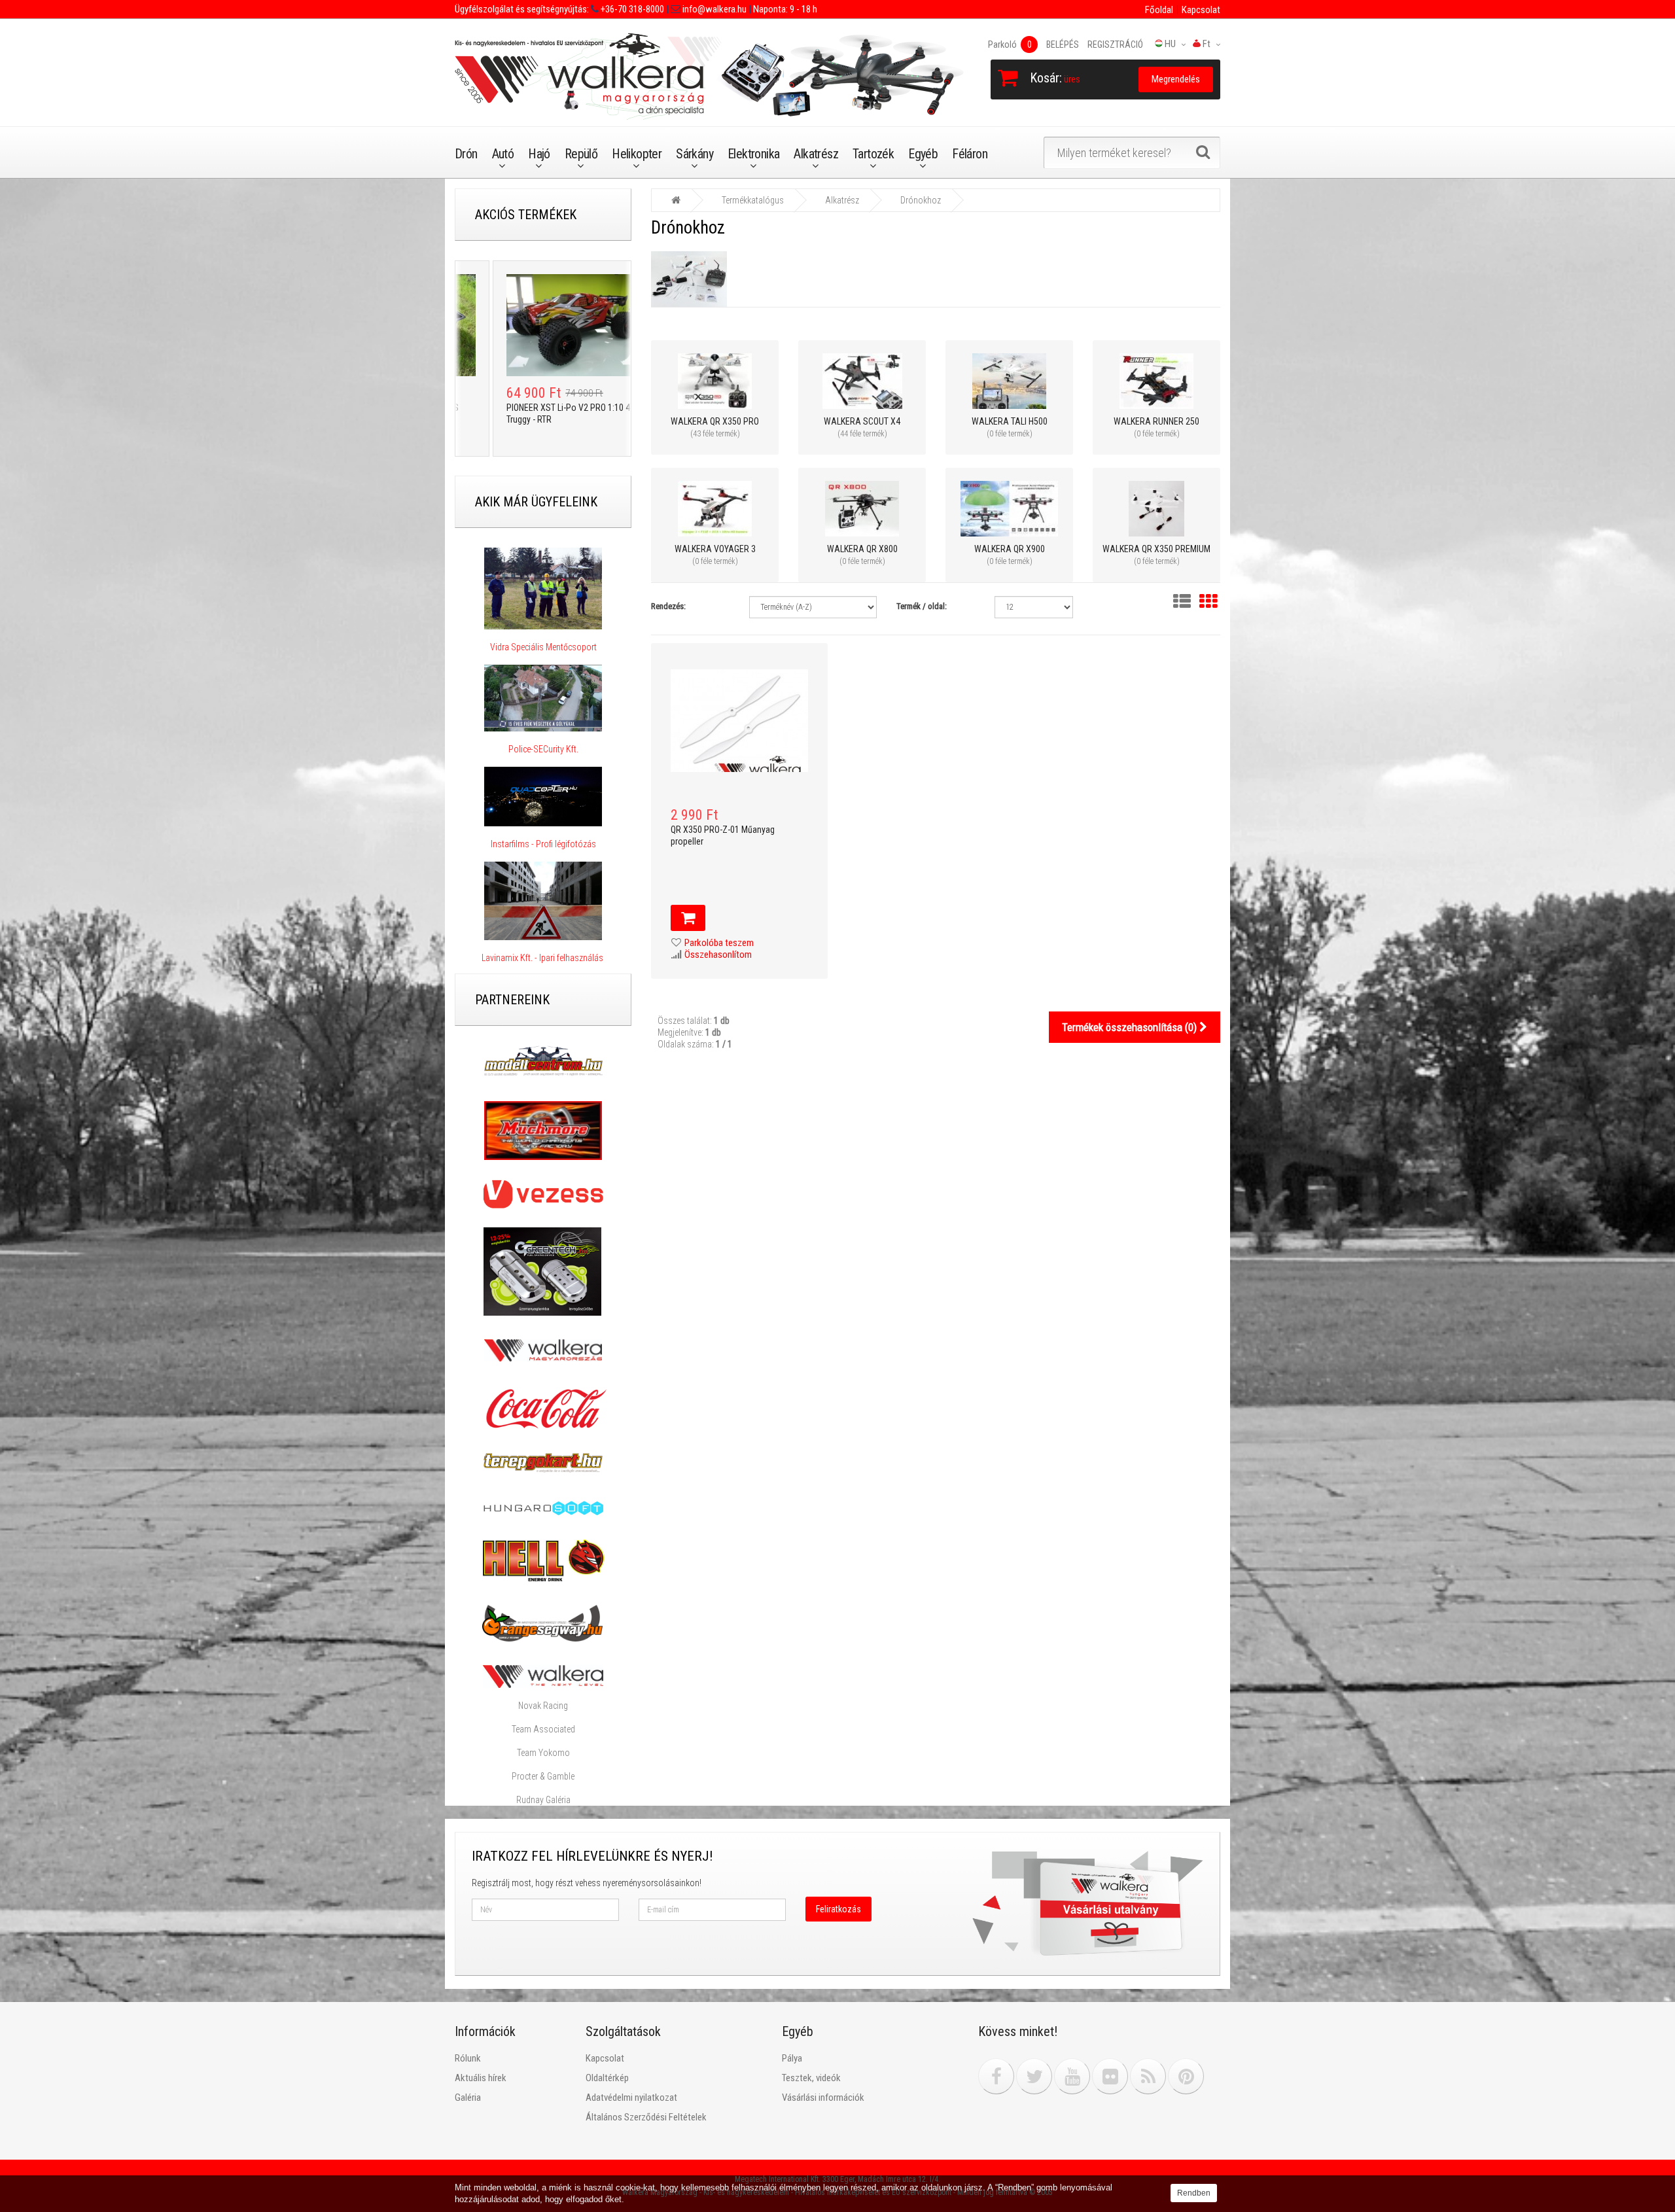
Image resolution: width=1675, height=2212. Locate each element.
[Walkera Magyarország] (543, 1350)
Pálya (792, 2058)
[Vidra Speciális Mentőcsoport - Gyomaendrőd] (543, 588)
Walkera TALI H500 (1010, 421)
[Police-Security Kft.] (543, 698)
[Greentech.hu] (543, 1271)
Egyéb (923, 154)
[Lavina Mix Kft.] (543, 901)
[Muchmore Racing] (543, 1130)
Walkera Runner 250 (1156, 421)
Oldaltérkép (607, 2078)
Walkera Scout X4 (862, 421)
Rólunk (468, 2058)
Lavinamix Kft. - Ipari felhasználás (543, 958)
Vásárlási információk (823, 2098)
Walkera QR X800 (862, 549)
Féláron (970, 154)
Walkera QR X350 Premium (1156, 549)
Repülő (581, 154)
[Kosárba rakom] (688, 918)
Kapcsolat (1201, 10)
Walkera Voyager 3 (715, 549)
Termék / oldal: (922, 606)
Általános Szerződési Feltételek (646, 2117)
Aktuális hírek (481, 2078)
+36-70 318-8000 (631, 9)
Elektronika (753, 154)
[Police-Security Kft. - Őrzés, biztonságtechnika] (543, 737)
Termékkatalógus (753, 200)
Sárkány (695, 154)
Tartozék (873, 154)
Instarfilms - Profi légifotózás (543, 844)
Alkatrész (816, 154)
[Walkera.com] (543, 1676)
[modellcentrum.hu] (543, 1061)
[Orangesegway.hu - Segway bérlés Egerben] (542, 1623)
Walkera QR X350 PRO (715, 421)
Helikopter (637, 154)
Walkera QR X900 (1010, 549)
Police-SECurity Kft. (543, 749)
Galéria (468, 2098)
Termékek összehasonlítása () (1131, 1027)
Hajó (539, 154)
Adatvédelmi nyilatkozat (631, 2098)
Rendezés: (668, 606)
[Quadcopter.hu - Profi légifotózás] (543, 797)
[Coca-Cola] (543, 1409)
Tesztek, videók (811, 2078)
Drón (466, 154)
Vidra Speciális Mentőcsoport (543, 647)
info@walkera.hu (714, 9)
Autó (503, 154)
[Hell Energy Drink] (543, 1560)
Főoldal (1159, 10)
